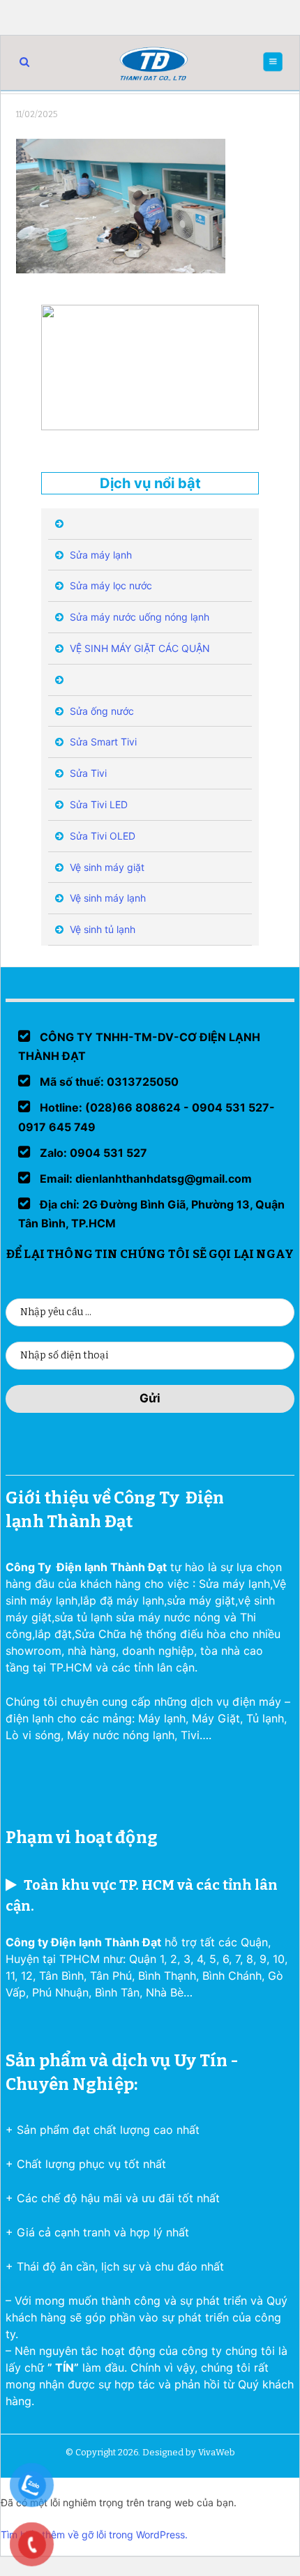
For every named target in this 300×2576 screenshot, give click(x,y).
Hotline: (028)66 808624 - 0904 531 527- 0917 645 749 (147, 1117)
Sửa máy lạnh (99, 555)
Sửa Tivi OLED (101, 836)
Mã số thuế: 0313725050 (108, 1082)
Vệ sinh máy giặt (106, 867)
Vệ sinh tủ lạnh (101, 929)
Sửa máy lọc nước (110, 585)
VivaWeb (217, 2452)
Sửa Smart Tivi (102, 742)
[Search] (24, 62)
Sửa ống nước (100, 711)
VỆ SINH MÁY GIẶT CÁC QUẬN (138, 648)
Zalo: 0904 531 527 (92, 1153)
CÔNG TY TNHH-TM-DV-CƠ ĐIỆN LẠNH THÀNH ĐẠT (139, 1046)
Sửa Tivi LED (97, 804)
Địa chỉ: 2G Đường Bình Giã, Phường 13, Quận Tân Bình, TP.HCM (151, 1214)
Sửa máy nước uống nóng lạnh (138, 617)
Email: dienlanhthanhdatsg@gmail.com (144, 1179)
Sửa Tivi (87, 773)
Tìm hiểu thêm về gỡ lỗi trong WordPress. (94, 2535)
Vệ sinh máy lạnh (106, 898)
